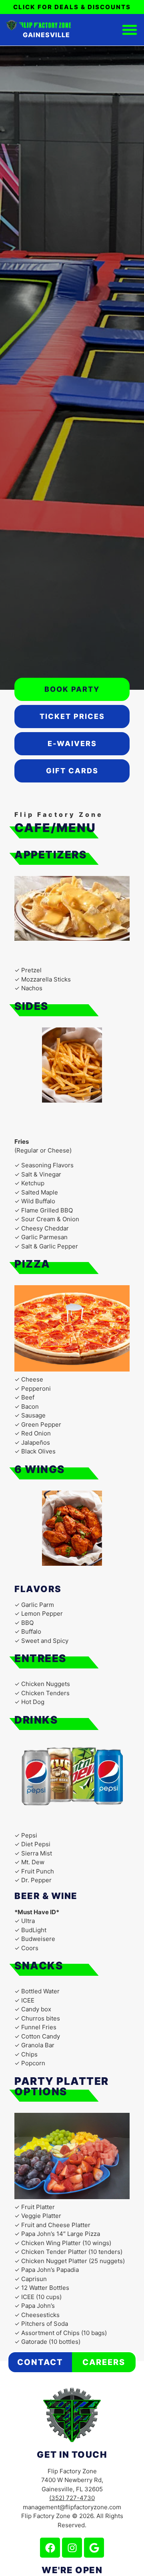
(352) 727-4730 (72, 2498)
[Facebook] (50, 2548)
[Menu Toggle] (130, 30)
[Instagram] (72, 2548)
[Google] (94, 2548)
